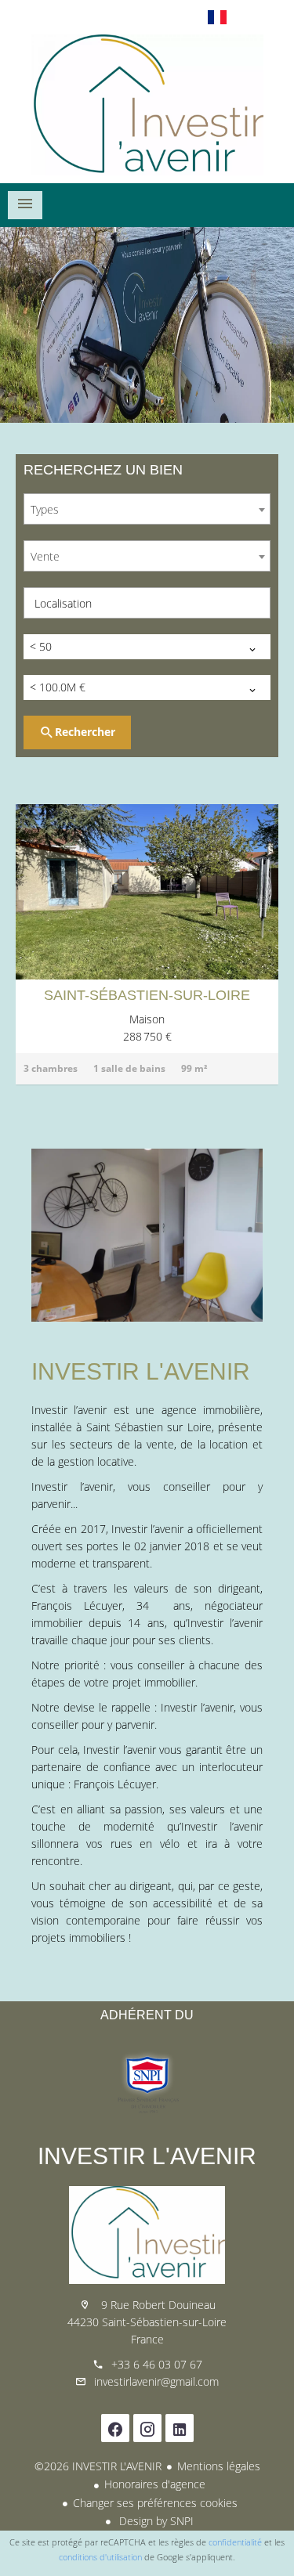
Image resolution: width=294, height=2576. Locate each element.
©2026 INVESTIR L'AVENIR (98, 2466)
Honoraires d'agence (155, 2484)
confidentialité (235, 2542)
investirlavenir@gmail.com (156, 2381)
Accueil (147, 105)
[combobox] (147, 509)
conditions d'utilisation (100, 2557)
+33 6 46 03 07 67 (157, 2364)
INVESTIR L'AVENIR (147, 2156)
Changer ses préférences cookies (155, 2503)
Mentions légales (219, 2466)
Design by (155, 2521)
